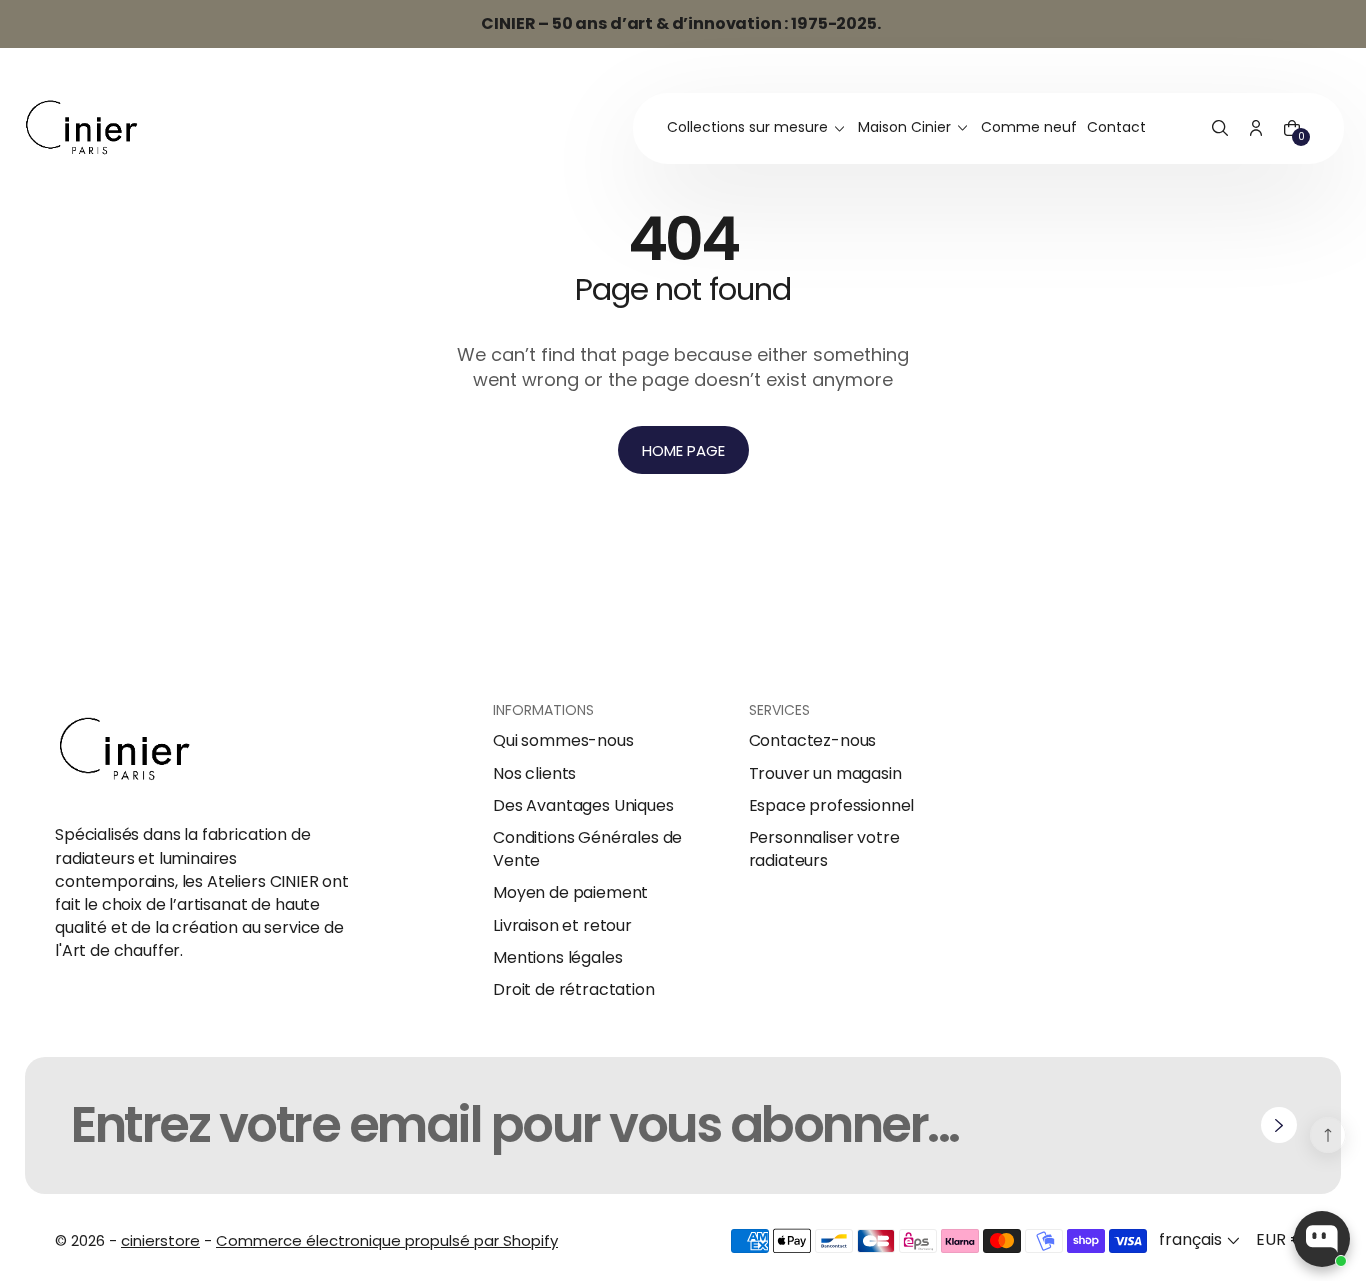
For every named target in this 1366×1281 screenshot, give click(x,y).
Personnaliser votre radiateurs (824, 849)
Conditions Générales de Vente (587, 849)
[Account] (1256, 129)
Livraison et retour (562, 926)
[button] (1220, 129)
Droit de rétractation (574, 990)
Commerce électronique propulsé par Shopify (387, 1240)
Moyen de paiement (570, 893)
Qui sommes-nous (563, 741)
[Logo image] (82, 128)
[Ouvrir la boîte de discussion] (1322, 1239)
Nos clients (534, 774)
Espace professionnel (832, 806)
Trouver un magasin (825, 774)
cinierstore (160, 1240)
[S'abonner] (1279, 1125)
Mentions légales (557, 958)
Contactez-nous (813, 741)
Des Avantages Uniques (583, 806)
